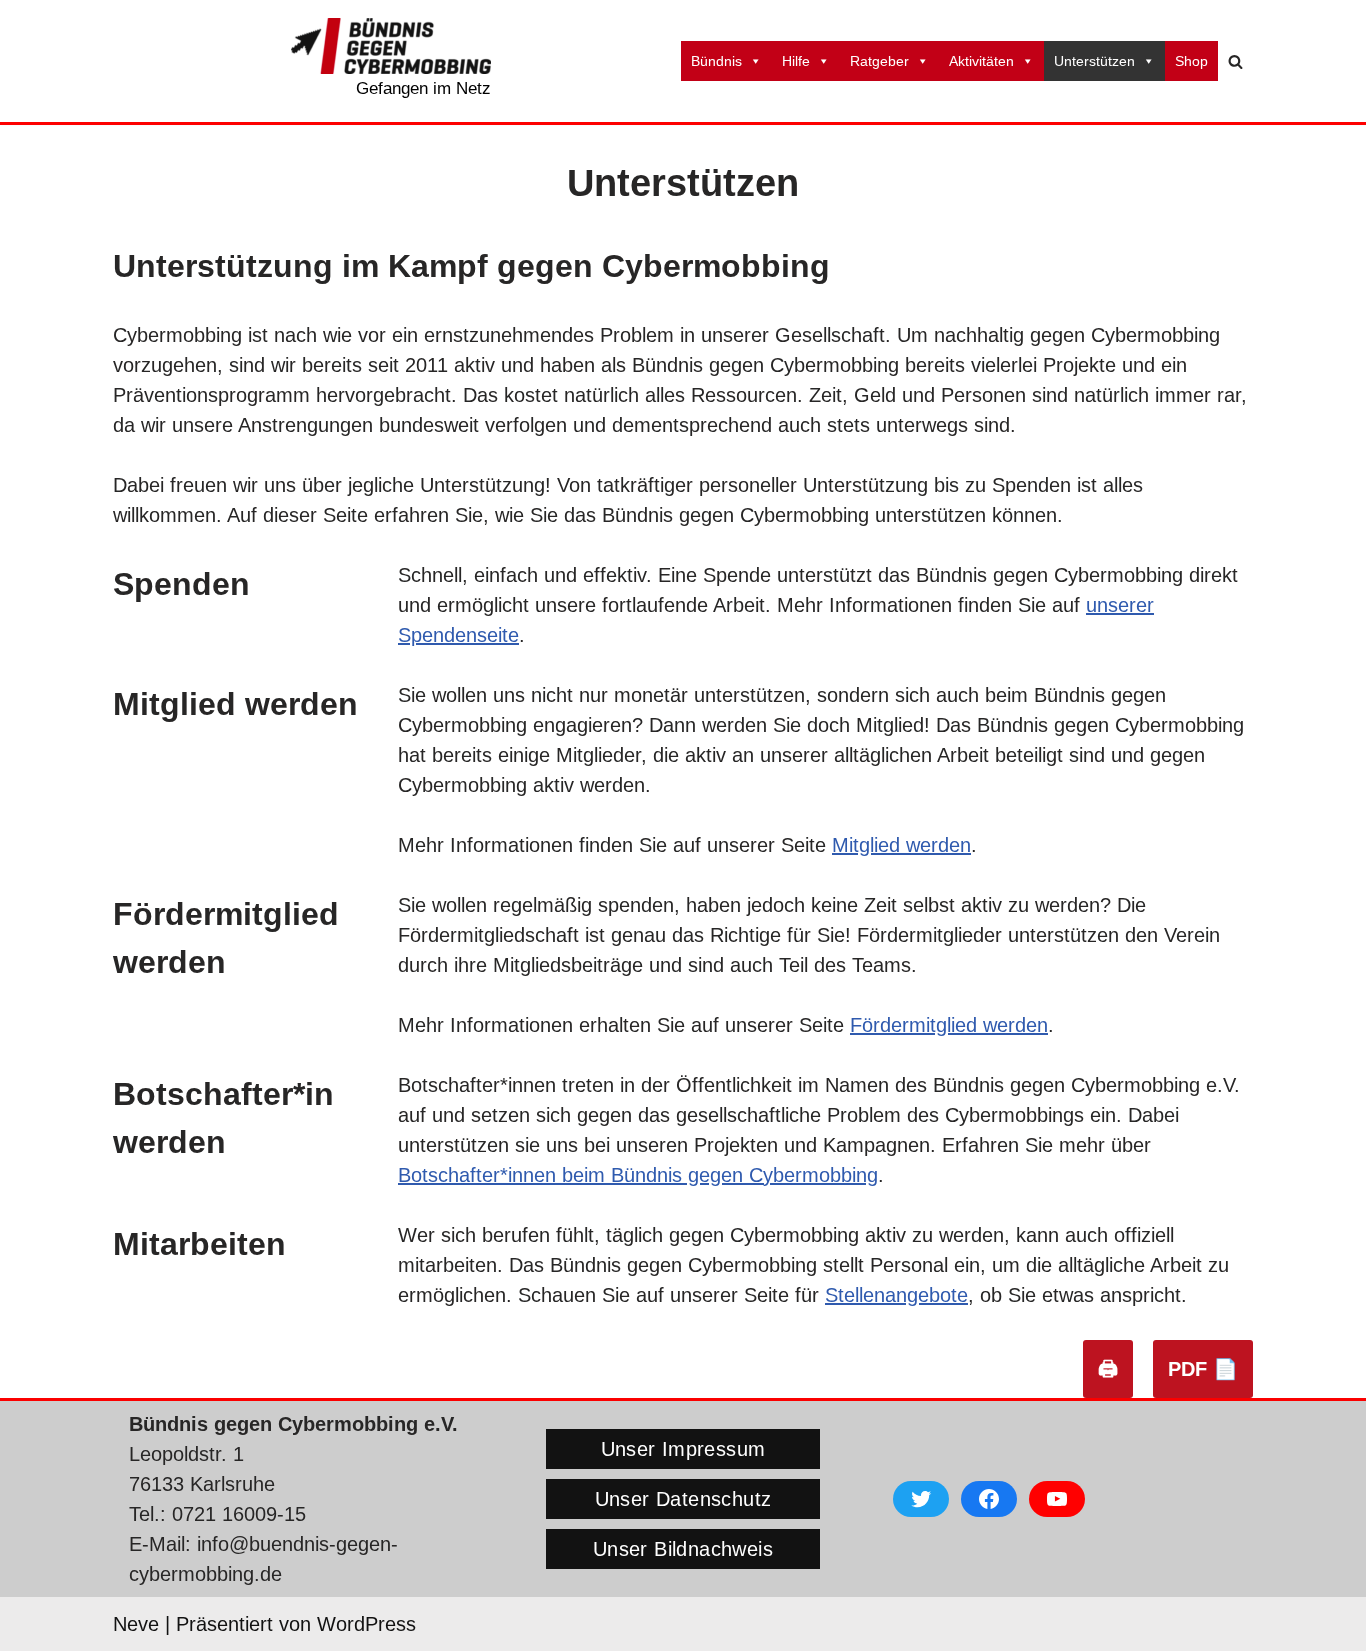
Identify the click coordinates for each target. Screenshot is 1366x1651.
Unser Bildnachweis (683, 1549)
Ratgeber (879, 61)
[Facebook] (989, 1499)
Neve (136, 1624)
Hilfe (796, 61)
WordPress (366, 1624)
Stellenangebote (896, 1295)
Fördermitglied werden (949, 1025)
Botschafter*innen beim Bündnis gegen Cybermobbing (638, 1175)
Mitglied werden (901, 845)
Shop (1191, 61)
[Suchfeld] (1235, 61)
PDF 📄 (1203, 1369)
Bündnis (716, 61)
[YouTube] (1057, 1499)
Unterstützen (1094, 61)
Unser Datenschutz (683, 1499)
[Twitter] (921, 1499)
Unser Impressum (683, 1449)
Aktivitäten (981, 61)
